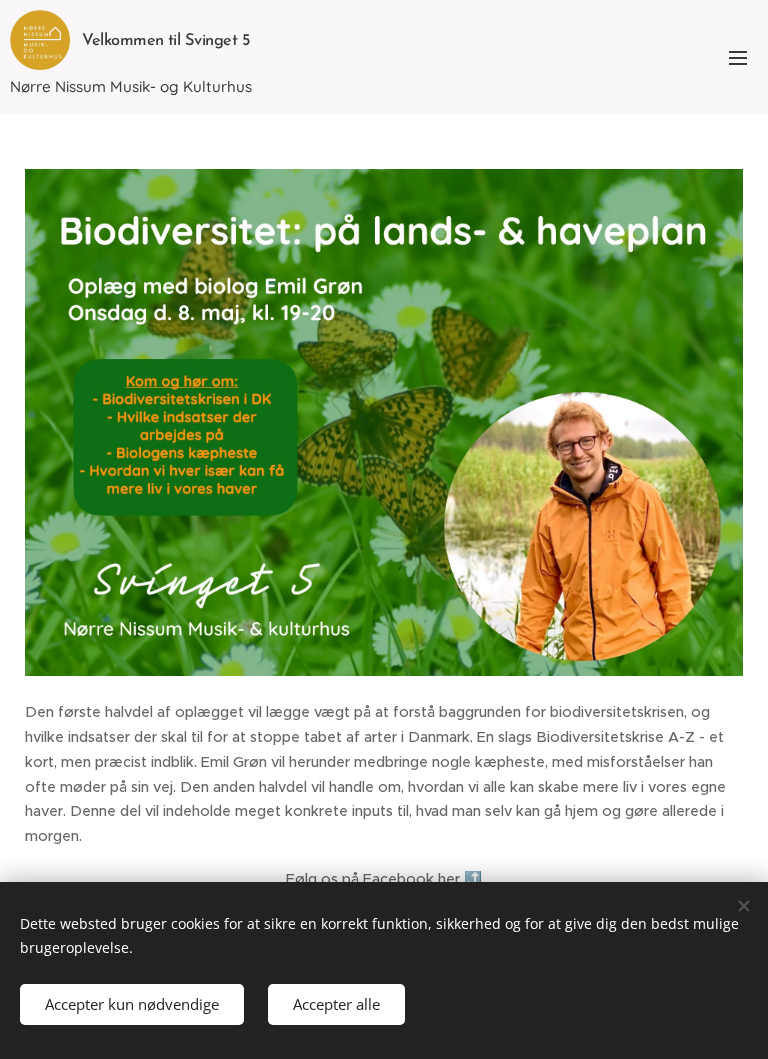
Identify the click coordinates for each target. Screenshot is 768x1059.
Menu (738, 57)
